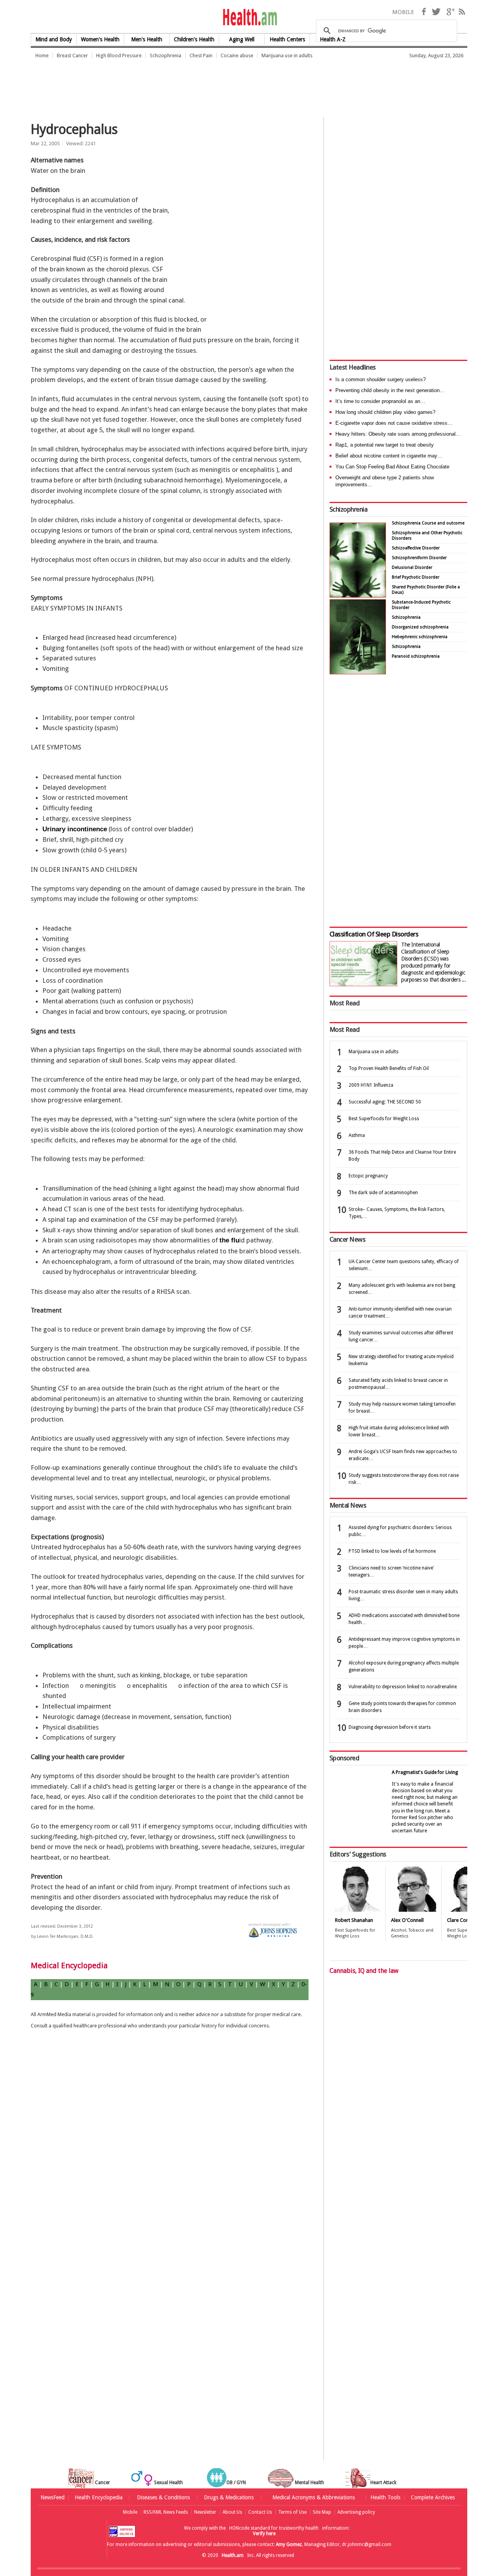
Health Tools (385, 2497)
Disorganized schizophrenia (420, 627)
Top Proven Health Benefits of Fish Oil (389, 1068)
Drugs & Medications (229, 2497)
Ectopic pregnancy (368, 1176)
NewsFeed (53, 2497)
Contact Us (260, 2512)
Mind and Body (54, 39)
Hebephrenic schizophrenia (420, 637)
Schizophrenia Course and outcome (428, 523)
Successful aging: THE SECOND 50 (385, 1102)
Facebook (424, 12)
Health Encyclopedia (99, 2497)
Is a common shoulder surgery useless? (381, 379)
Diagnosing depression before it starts (390, 1727)
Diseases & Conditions (163, 2497)
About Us (232, 2512)
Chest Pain (201, 55)
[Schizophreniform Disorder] (358, 596)
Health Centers (287, 39)
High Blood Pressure (119, 55)
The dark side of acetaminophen (383, 1193)
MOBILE (403, 12)
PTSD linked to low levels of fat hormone (392, 1551)
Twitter (436, 12)
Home (42, 55)
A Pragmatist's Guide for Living (425, 1772)
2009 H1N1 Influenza (371, 1085)
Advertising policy (356, 2512)
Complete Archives (433, 2497)
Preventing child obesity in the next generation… (390, 390)
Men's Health (147, 39)
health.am (249, 17)
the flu (229, 1240)
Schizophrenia (166, 55)
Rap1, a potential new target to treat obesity (385, 445)
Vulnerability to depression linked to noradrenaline (403, 1687)
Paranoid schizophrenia (416, 656)
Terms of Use (292, 2512)
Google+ (451, 12)
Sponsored (344, 1758)
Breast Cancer (72, 55)
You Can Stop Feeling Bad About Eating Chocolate (392, 467)
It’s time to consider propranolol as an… (380, 401)
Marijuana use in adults (287, 55)
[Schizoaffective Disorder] (358, 672)
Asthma (357, 1135)
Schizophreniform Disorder (419, 558)
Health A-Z (333, 39)
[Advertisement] (172, 84)
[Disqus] (174, 2161)
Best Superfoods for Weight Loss (384, 1119)
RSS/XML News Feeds (166, 2512)
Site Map (322, 2512)
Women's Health (100, 39)
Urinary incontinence (75, 829)
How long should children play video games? (385, 412)
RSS (462, 12)
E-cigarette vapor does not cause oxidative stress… (394, 423)
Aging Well (242, 39)
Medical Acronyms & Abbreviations (314, 2497)
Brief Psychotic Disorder (416, 577)
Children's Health (194, 39)
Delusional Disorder (412, 567)
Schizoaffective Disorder (416, 548)
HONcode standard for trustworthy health (274, 2528)
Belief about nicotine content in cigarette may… (389, 456)
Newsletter (205, 2512)
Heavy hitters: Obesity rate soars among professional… (398, 434)
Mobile (130, 2512)
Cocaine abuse (237, 55)
